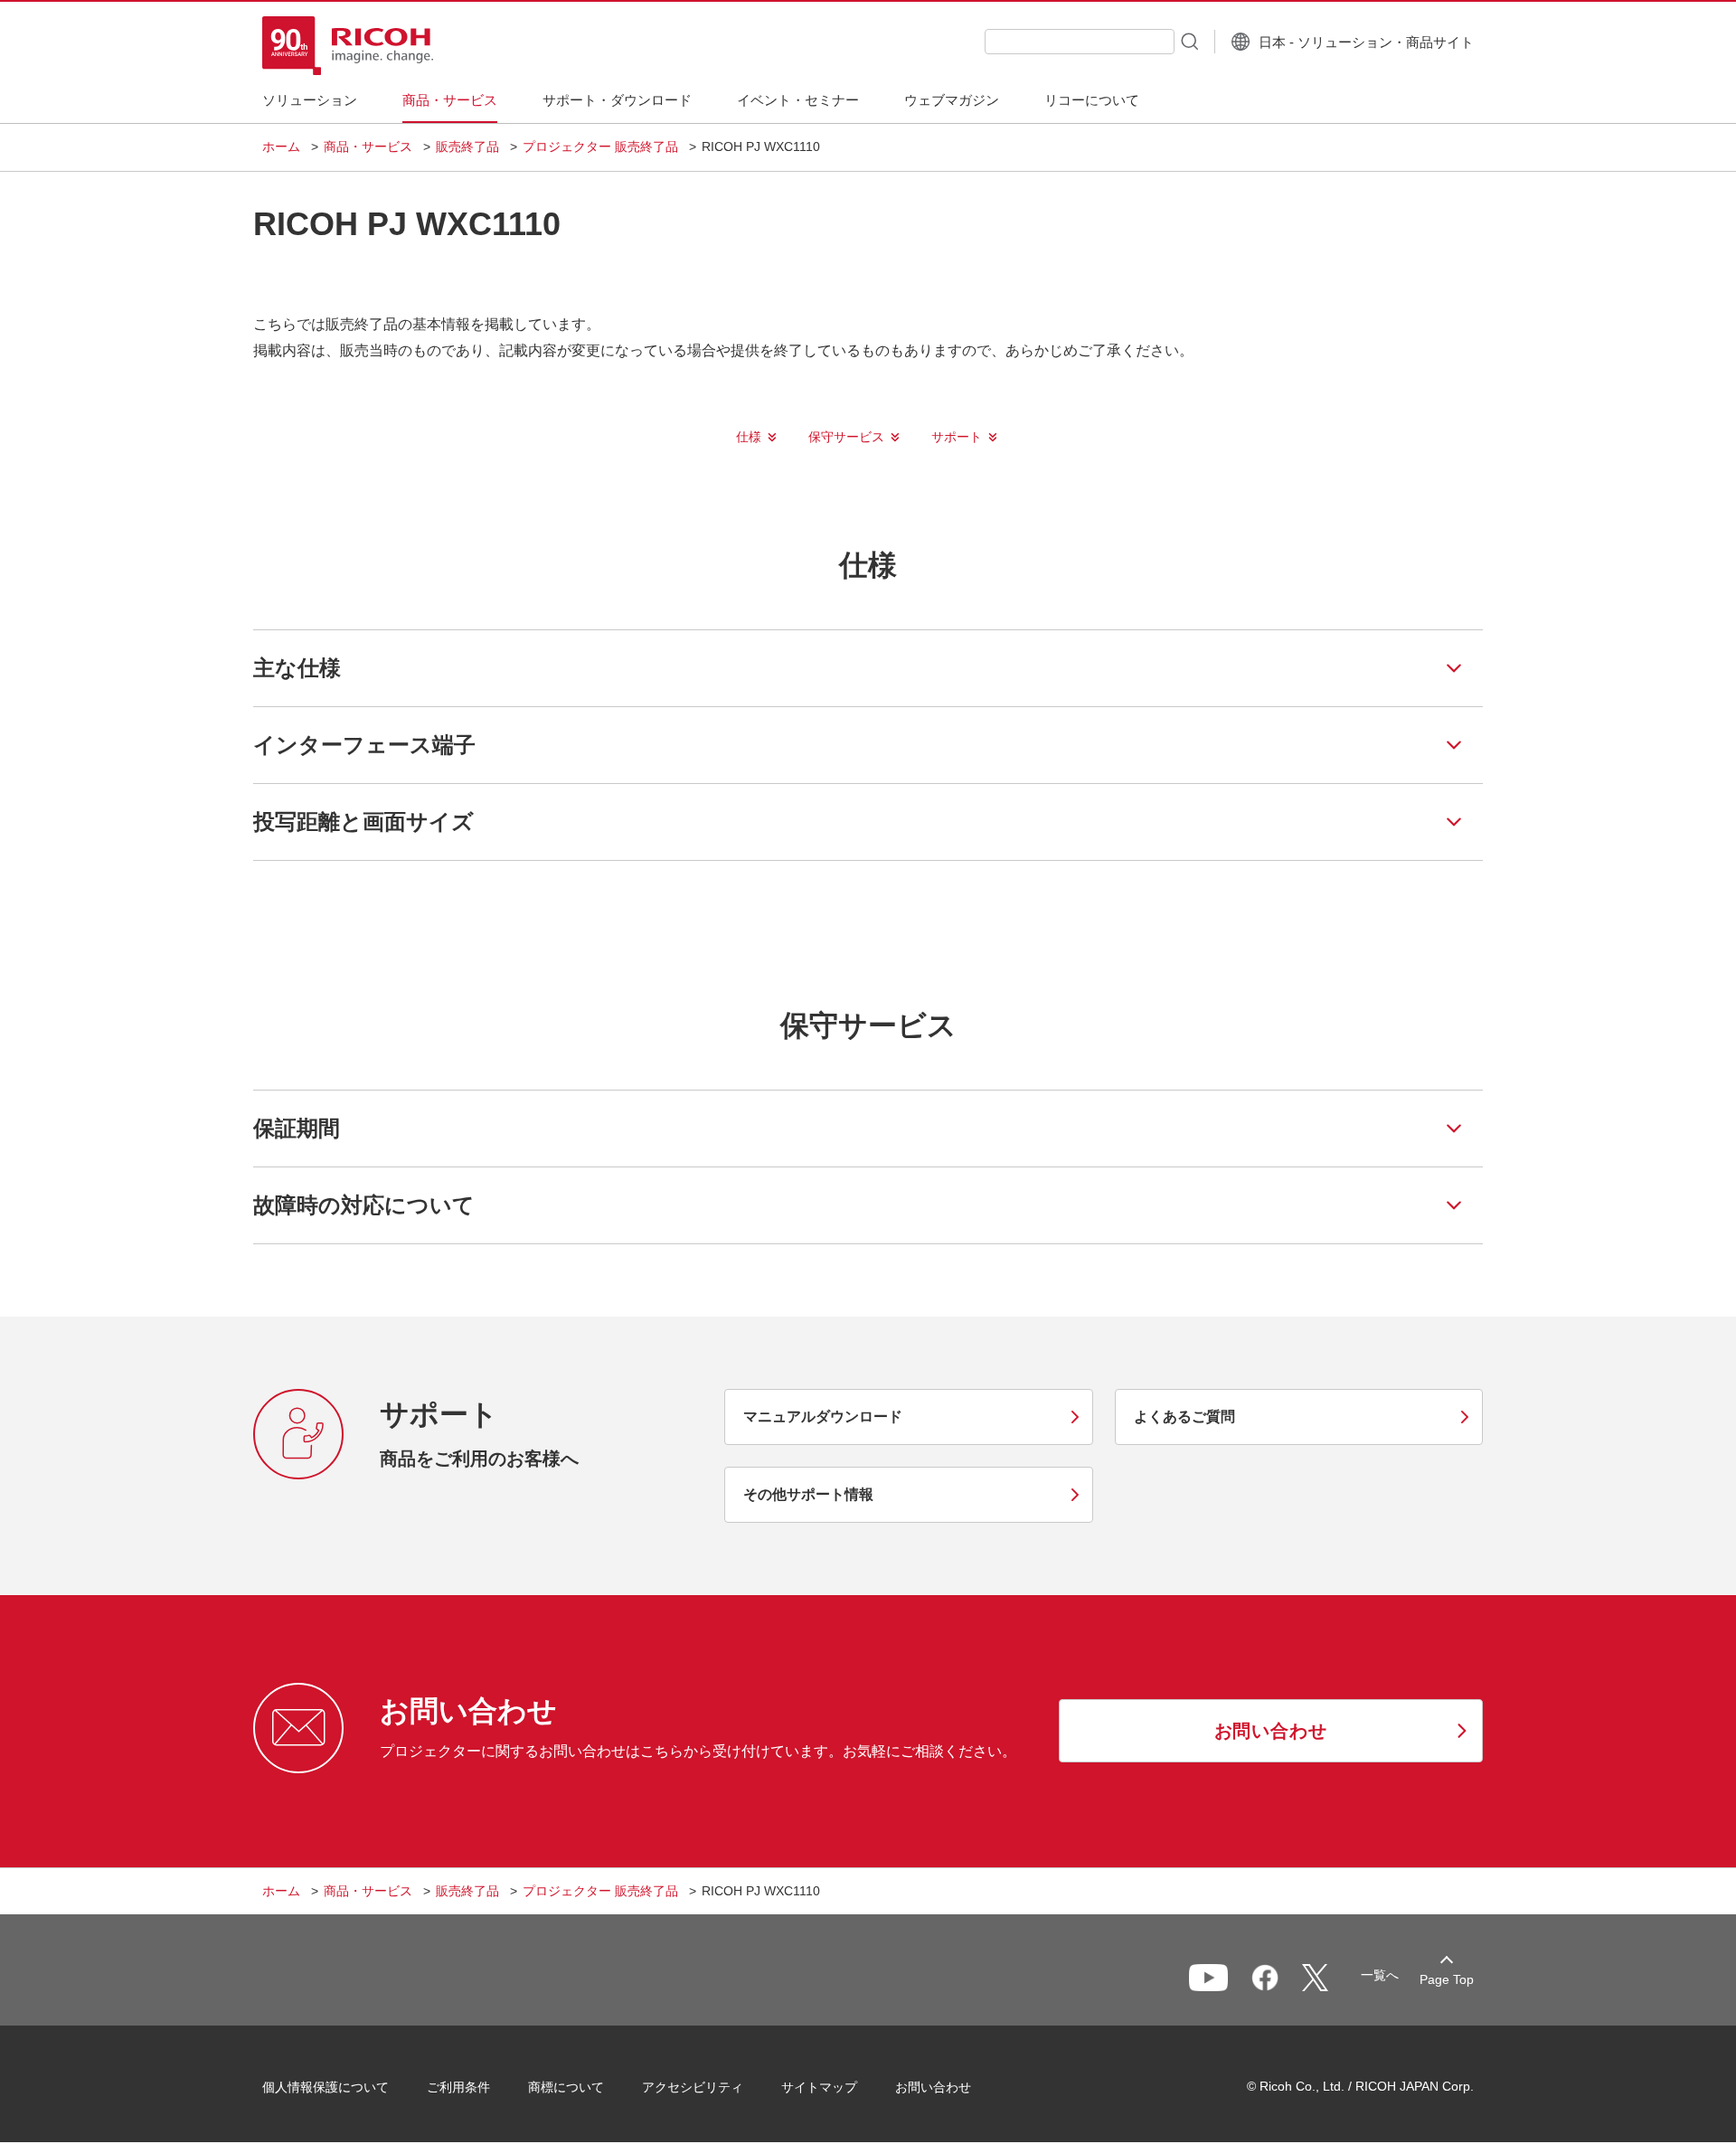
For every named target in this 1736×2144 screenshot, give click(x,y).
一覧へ (1380, 1975)
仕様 (749, 437)
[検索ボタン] (1188, 41)
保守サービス (846, 437)
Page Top (1447, 1979)
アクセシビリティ (693, 2087)
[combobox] (1080, 42)
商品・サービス (368, 146)
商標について (566, 2087)
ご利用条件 (458, 2087)
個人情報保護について (325, 2087)
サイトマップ (819, 2087)
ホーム (281, 146)
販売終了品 (467, 146)
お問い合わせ (933, 2087)
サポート (957, 437)
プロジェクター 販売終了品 (600, 146)
